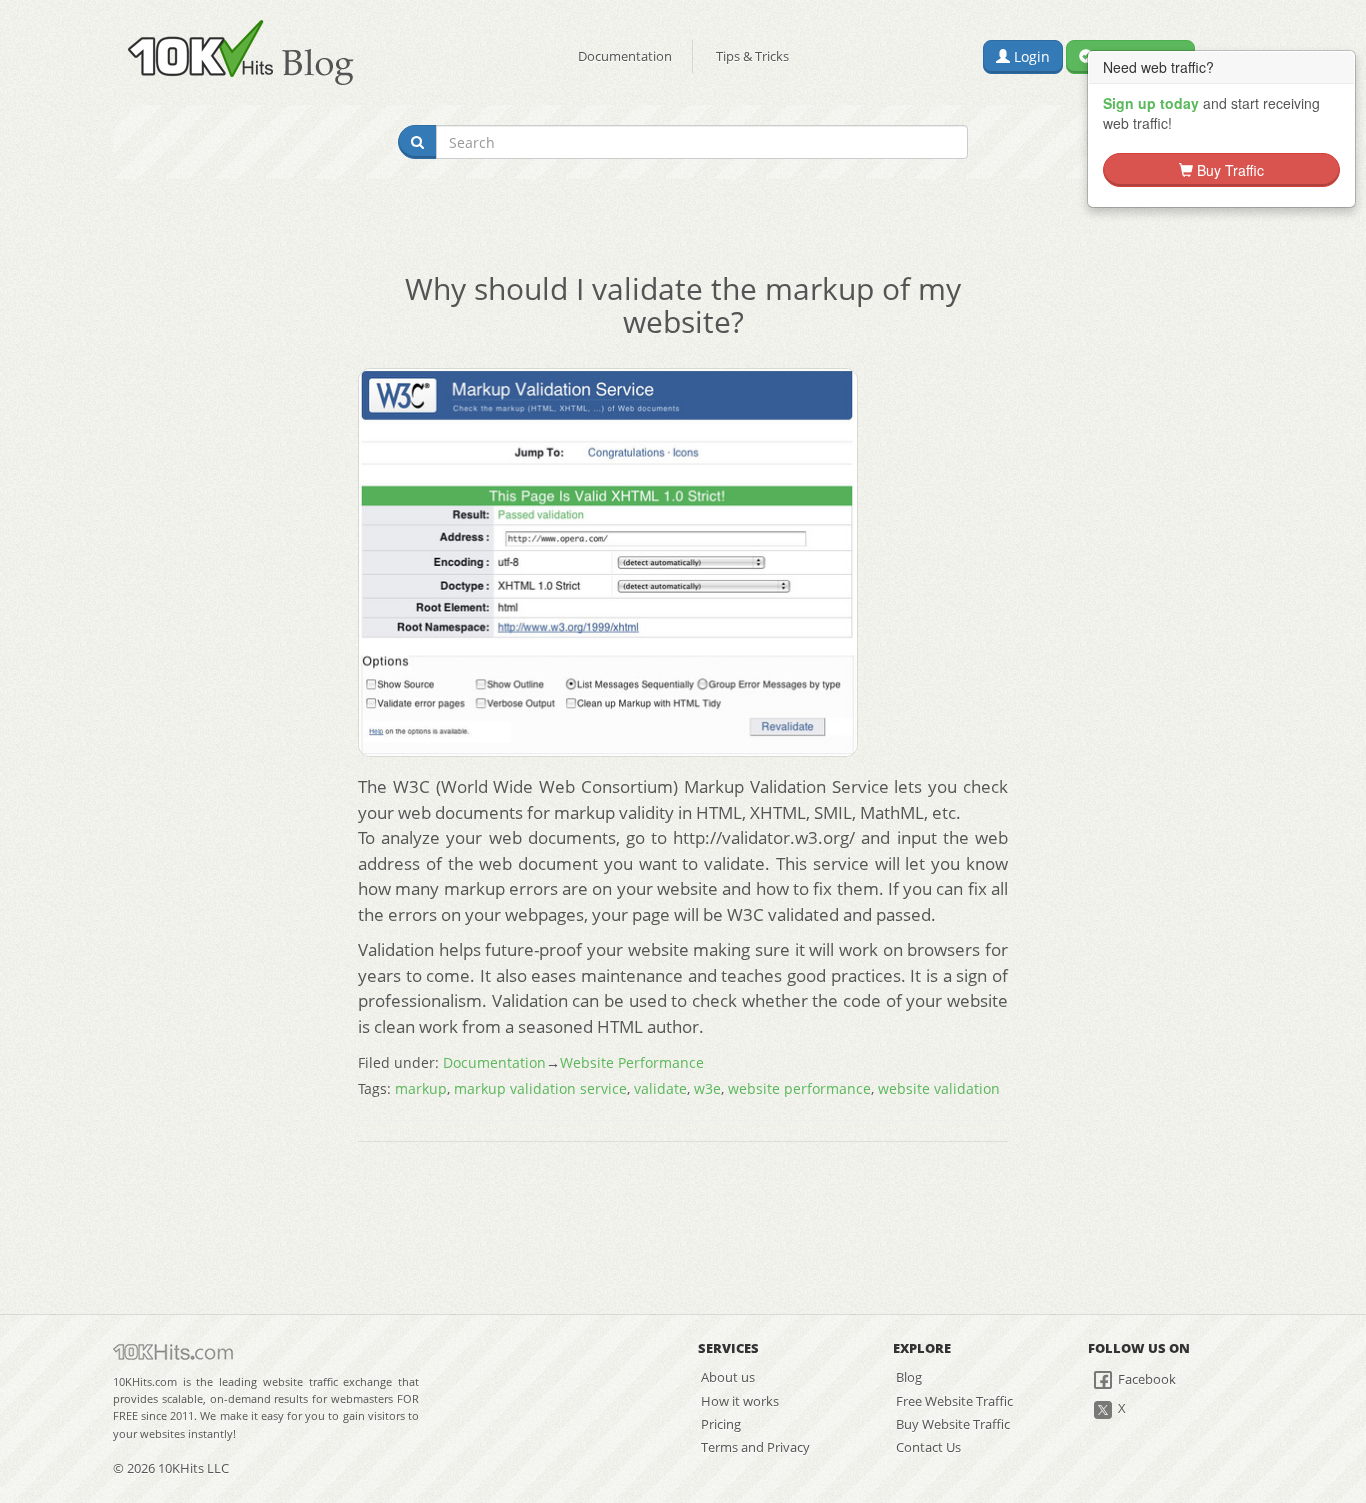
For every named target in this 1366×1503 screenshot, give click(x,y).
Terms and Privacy (755, 1447)
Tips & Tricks (752, 56)
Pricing (721, 1424)
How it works (740, 1401)
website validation (939, 1088)
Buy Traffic (1228, 170)
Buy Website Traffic (953, 1424)
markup (421, 1088)
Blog (909, 1377)
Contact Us (928, 1447)
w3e (707, 1088)
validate (660, 1088)
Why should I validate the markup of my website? (683, 305)
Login (1030, 56)
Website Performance (632, 1062)
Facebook (1145, 1379)
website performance (799, 1088)
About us (728, 1377)
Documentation (625, 56)
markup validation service (540, 1088)
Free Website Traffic (954, 1401)
